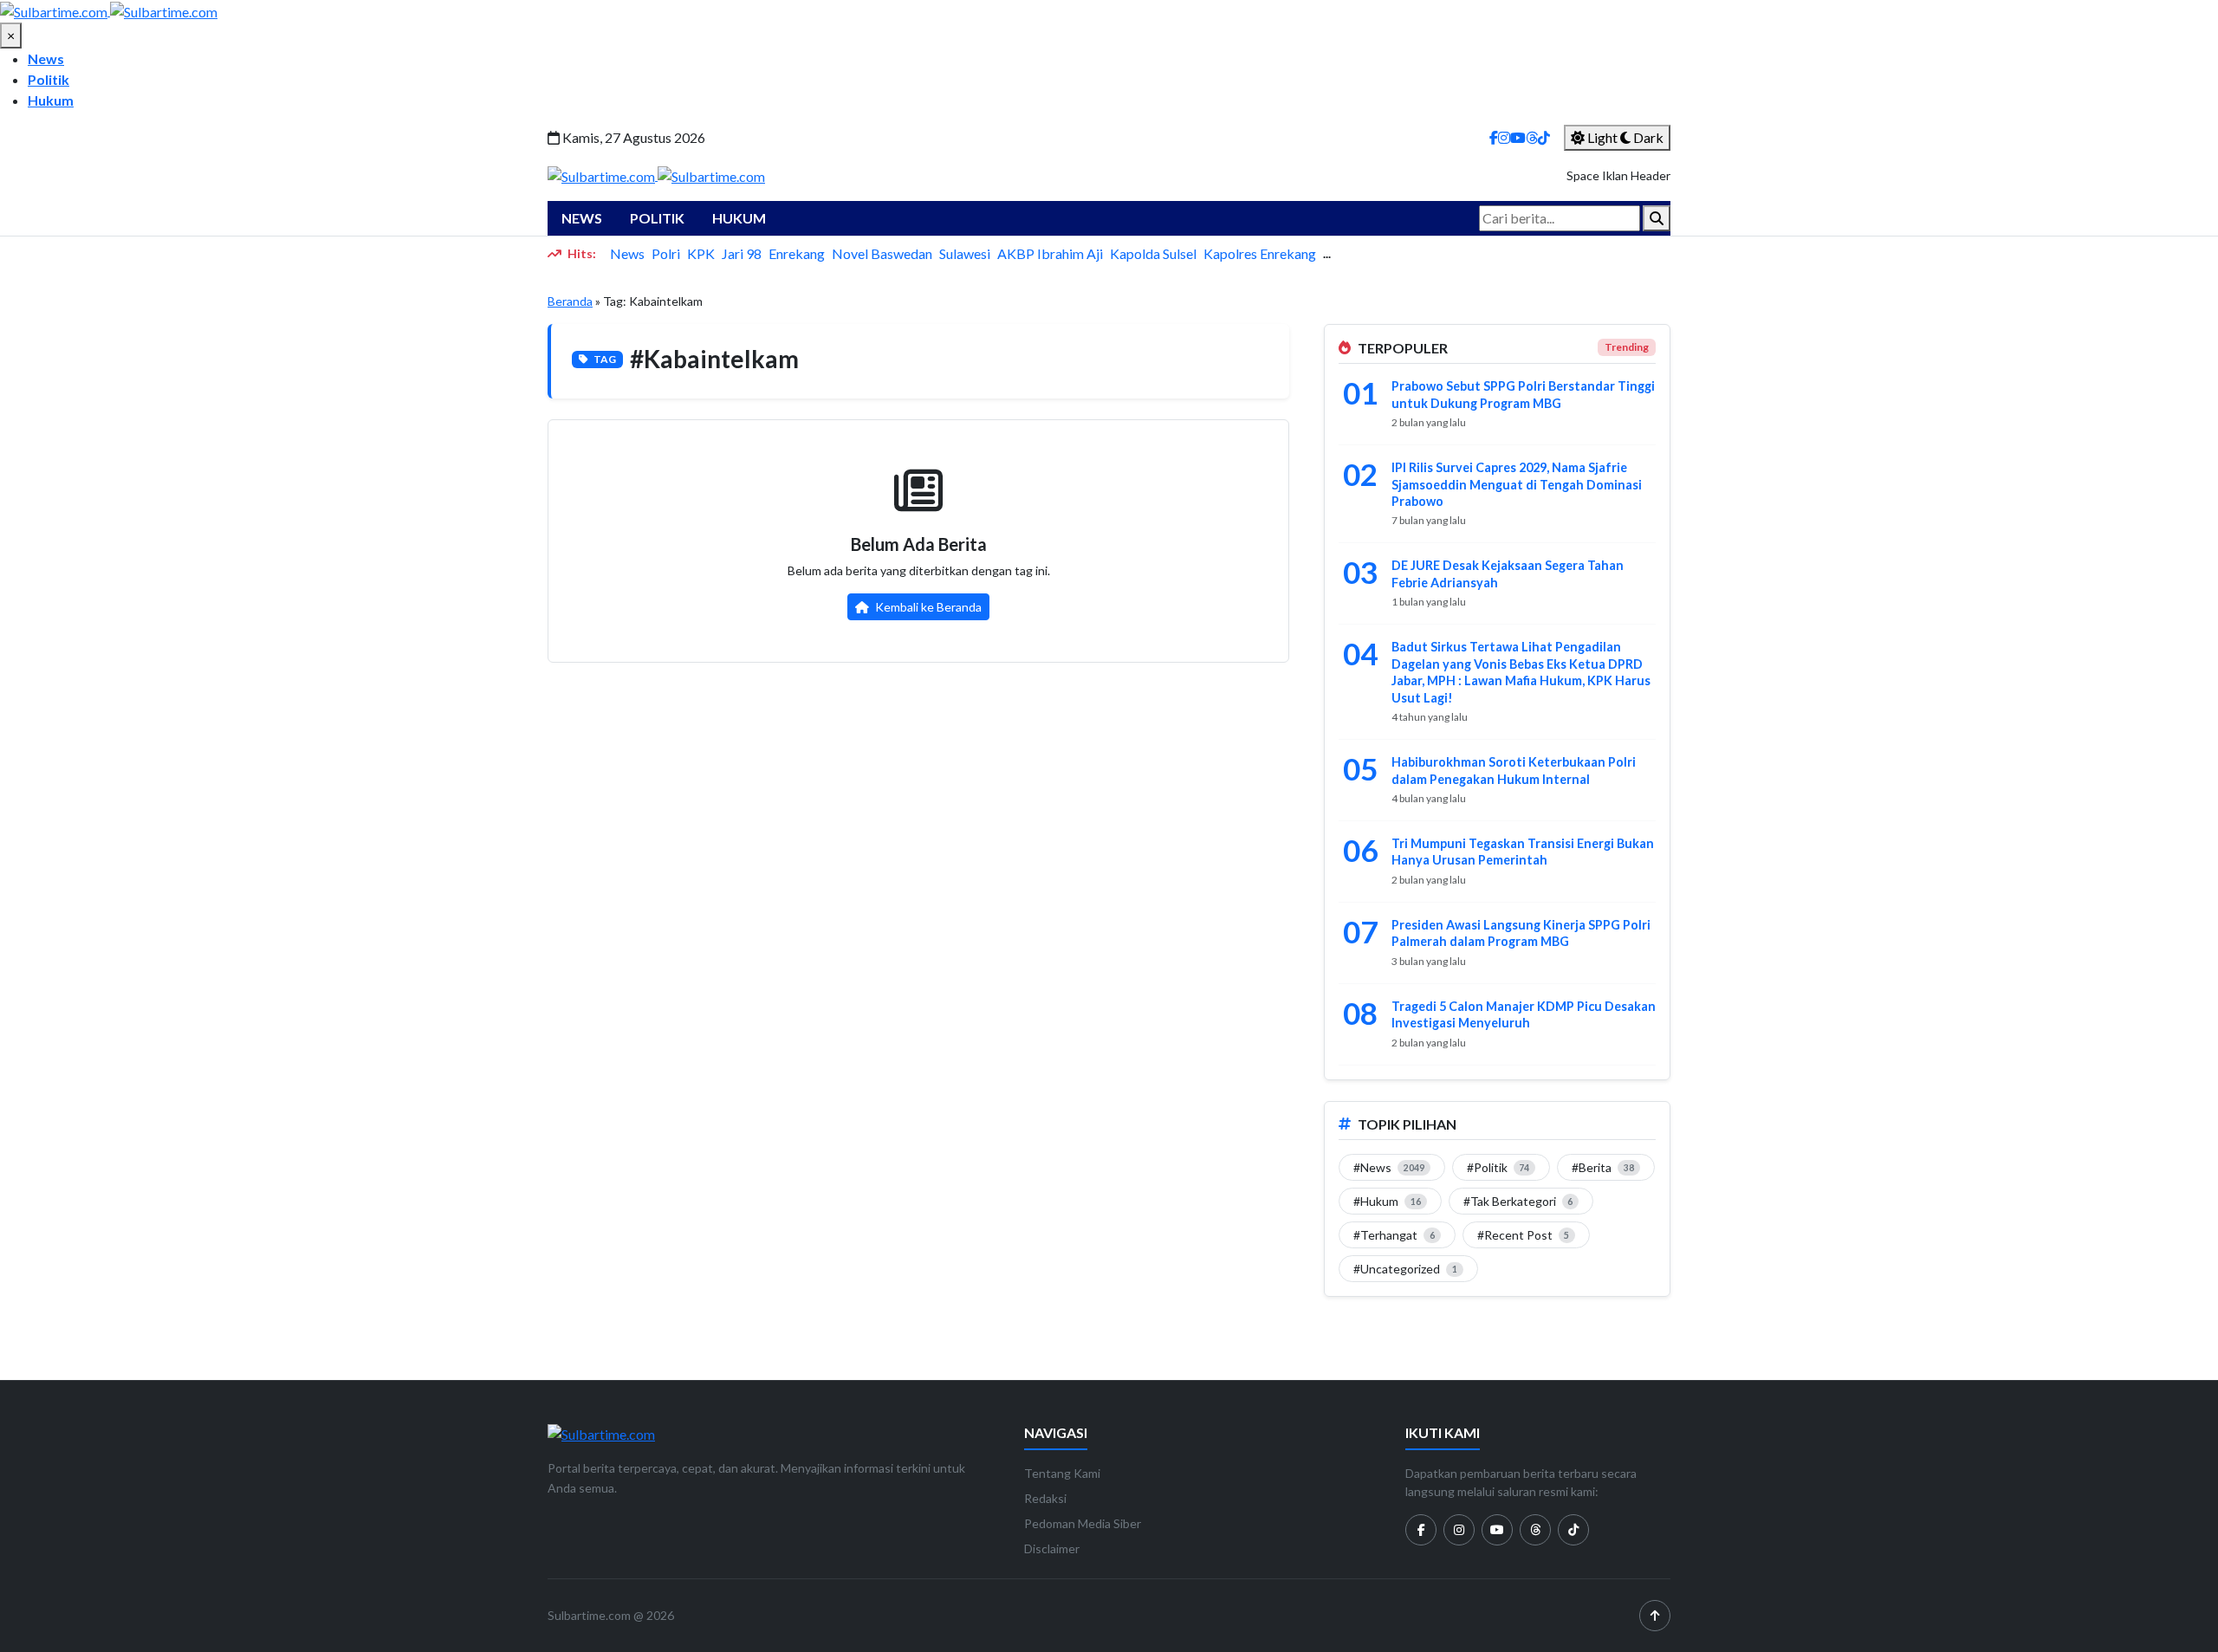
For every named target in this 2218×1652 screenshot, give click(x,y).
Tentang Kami (1062, 1473)
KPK (701, 253)
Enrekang (797, 253)
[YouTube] (1518, 138)
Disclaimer (1052, 1548)
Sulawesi (965, 253)
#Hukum (1387, 1201)
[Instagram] (1504, 138)
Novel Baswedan (882, 253)
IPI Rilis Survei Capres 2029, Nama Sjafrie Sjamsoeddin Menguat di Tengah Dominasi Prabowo (1517, 484)
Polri (666, 253)
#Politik (1498, 1167)
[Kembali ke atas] (1655, 1616)
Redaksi (1045, 1498)
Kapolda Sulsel (1153, 253)
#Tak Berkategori (1518, 1201)
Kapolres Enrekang (1260, 253)
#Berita (1603, 1167)
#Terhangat (1394, 1235)
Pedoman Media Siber (1083, 1523)
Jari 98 (742, 253)
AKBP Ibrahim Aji (1050, 253)
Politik (49, 79)
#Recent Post (1524, 1235)
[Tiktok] (1573, 1530)
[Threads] (1532, 138)
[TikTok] (1544, 138)
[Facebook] (1494, 138)
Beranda (570, 301)
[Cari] (1657, 218)
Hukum (51, 100)
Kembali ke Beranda (927, 607)
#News (1389, 1167)
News (46, 58)
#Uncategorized (1405, 1269)
